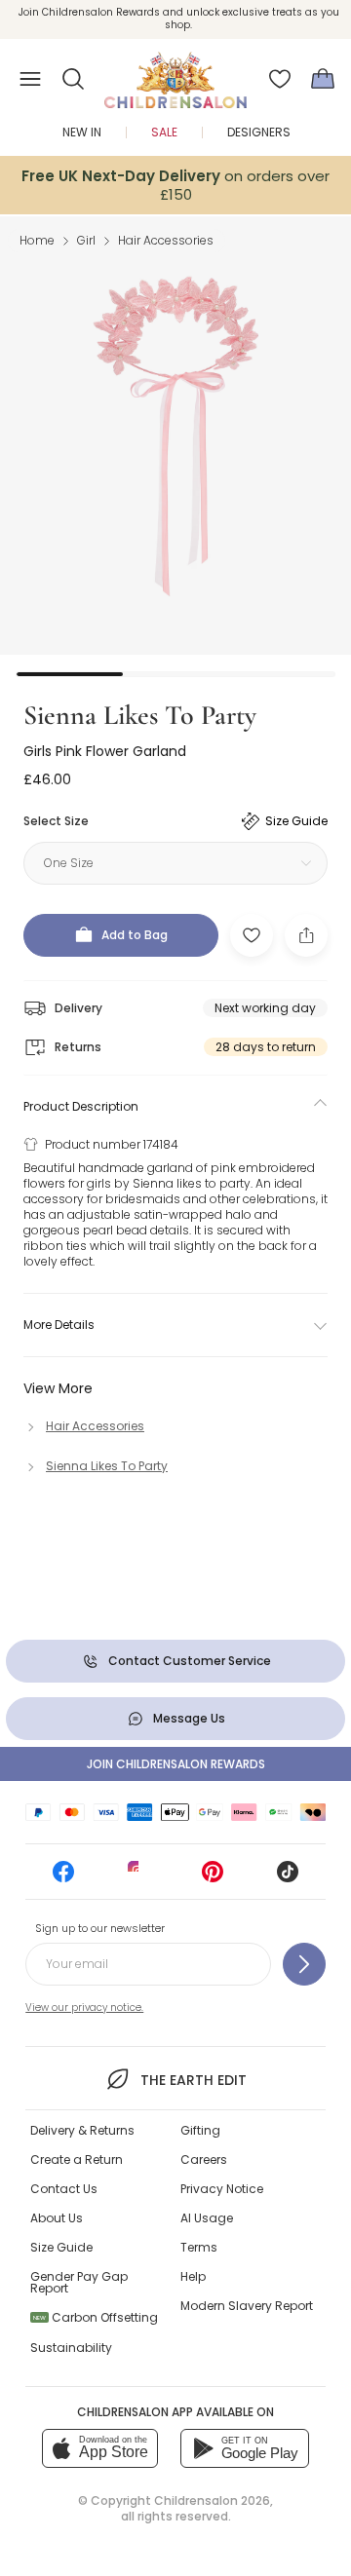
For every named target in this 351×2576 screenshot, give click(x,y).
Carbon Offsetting (96, 2317)
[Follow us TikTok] (288, 1878)
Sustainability (71, 2348)
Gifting (200, 2130)
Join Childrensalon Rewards (176, 1764)
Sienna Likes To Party (140, 715)
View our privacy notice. (84, 2008)
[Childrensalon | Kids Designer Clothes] (175, 73)
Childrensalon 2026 (212, 2500)
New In (82, 132)
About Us (57, 2218)
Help (193, 2276)
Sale (164, 132)
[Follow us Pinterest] (213, 1878)
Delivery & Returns (82, 2130)
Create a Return (77, 2159)
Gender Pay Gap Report (79, 2282)
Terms (199, 2247)
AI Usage (207, 2218)
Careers (204, 2159)
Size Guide (61, 2247)
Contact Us (64, 2189)
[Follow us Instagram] (138, 1878)
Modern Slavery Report (247, 2306)
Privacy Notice (222, 2189)
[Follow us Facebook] (63, 1878)
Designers (259, 132)
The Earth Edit (193, 2080)
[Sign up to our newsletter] (304, 1964)
